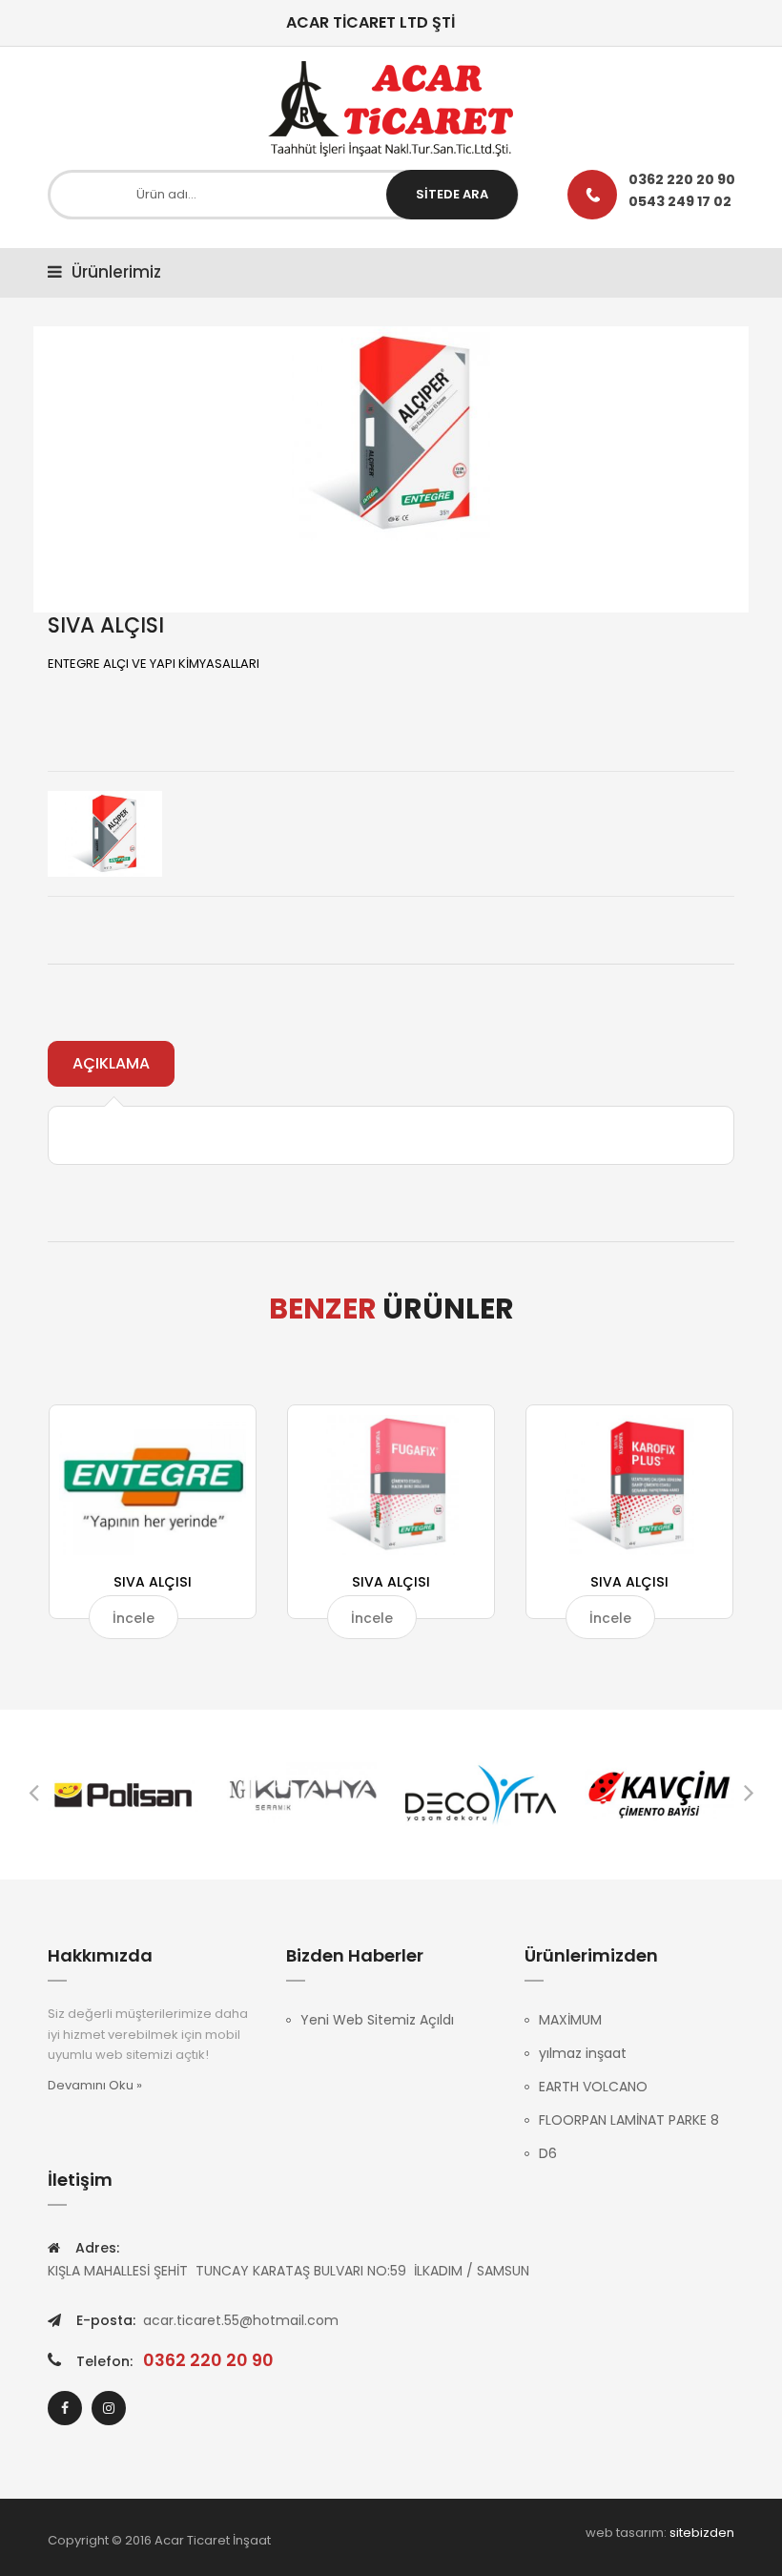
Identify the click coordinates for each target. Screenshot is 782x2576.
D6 (548, 2153)
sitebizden (702, 2533)
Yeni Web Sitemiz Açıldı (377, 2020)
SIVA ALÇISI (153, 1582)
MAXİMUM (570, 2020)
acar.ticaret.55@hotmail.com (241, 2320)
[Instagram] (109, 2408)
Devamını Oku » (95, 2085)
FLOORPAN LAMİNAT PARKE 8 (629, 2120)
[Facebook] (65, 2408)
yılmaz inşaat (583, 2053)
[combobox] (283, 195)
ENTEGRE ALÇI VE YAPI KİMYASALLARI (154, 664)
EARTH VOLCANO (593, 2087)
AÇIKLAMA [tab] (111, 1063)
